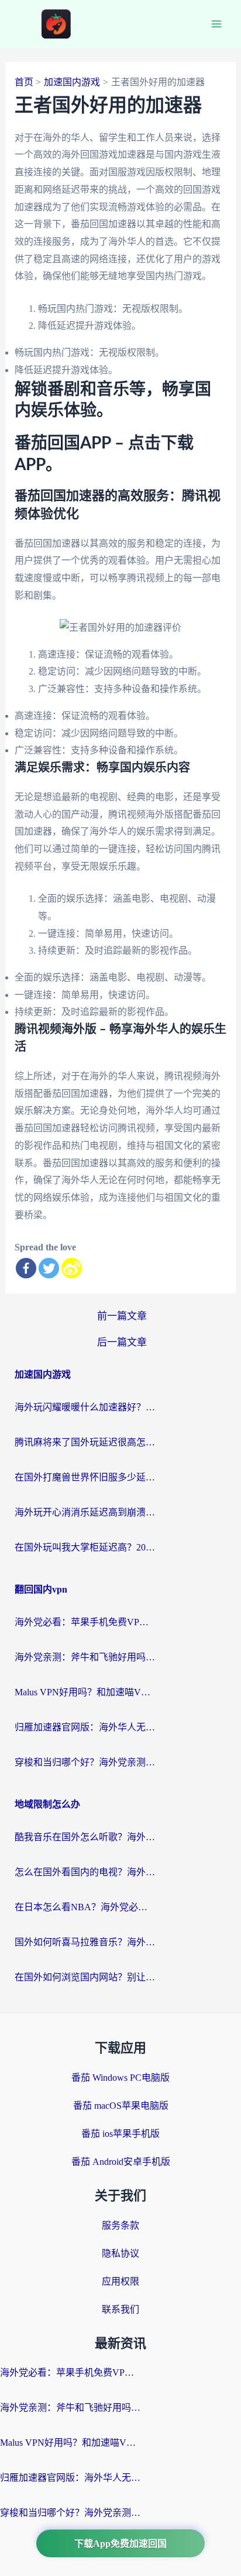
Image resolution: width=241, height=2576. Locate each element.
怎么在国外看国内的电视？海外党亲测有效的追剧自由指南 (85, 1872)
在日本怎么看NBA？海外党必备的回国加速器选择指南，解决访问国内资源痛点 (85, 1907)
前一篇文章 (122, 1316)
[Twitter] (49, 1268)
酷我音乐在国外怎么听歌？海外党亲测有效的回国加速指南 (85, 1837)
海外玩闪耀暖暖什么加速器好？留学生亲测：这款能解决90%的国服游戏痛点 (85, 1407)
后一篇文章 (122, 1342)
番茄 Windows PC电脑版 (120, 2078)
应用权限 (120, 2281)
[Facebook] (26, 1268)
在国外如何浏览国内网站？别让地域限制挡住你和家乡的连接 (85, 1977)
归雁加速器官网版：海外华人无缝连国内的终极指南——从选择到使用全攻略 (85, 1727)
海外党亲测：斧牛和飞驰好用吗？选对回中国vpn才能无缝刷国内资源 (85, 1657)
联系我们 (120, 2309)
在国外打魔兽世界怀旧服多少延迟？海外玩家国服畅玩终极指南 (85, 1477)
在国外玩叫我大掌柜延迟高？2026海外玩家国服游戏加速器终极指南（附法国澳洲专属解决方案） (85, 1547)
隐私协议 (120, 2253)
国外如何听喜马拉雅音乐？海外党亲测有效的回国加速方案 (85, 1942)
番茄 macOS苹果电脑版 (121, 2106)
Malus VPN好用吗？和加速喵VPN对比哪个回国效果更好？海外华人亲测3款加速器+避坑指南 (85, 1692)
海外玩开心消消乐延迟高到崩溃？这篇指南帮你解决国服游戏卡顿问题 (85, 1512)
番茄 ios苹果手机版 (120, 2134)
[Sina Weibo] (72, 1268)
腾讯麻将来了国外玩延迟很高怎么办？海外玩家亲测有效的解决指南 (85, 1442)
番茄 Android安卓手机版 (121, 2162)
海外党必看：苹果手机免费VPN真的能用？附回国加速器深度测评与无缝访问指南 (85, 1622)
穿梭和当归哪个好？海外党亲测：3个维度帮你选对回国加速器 (85, 1762)
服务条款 (120, 2225)
